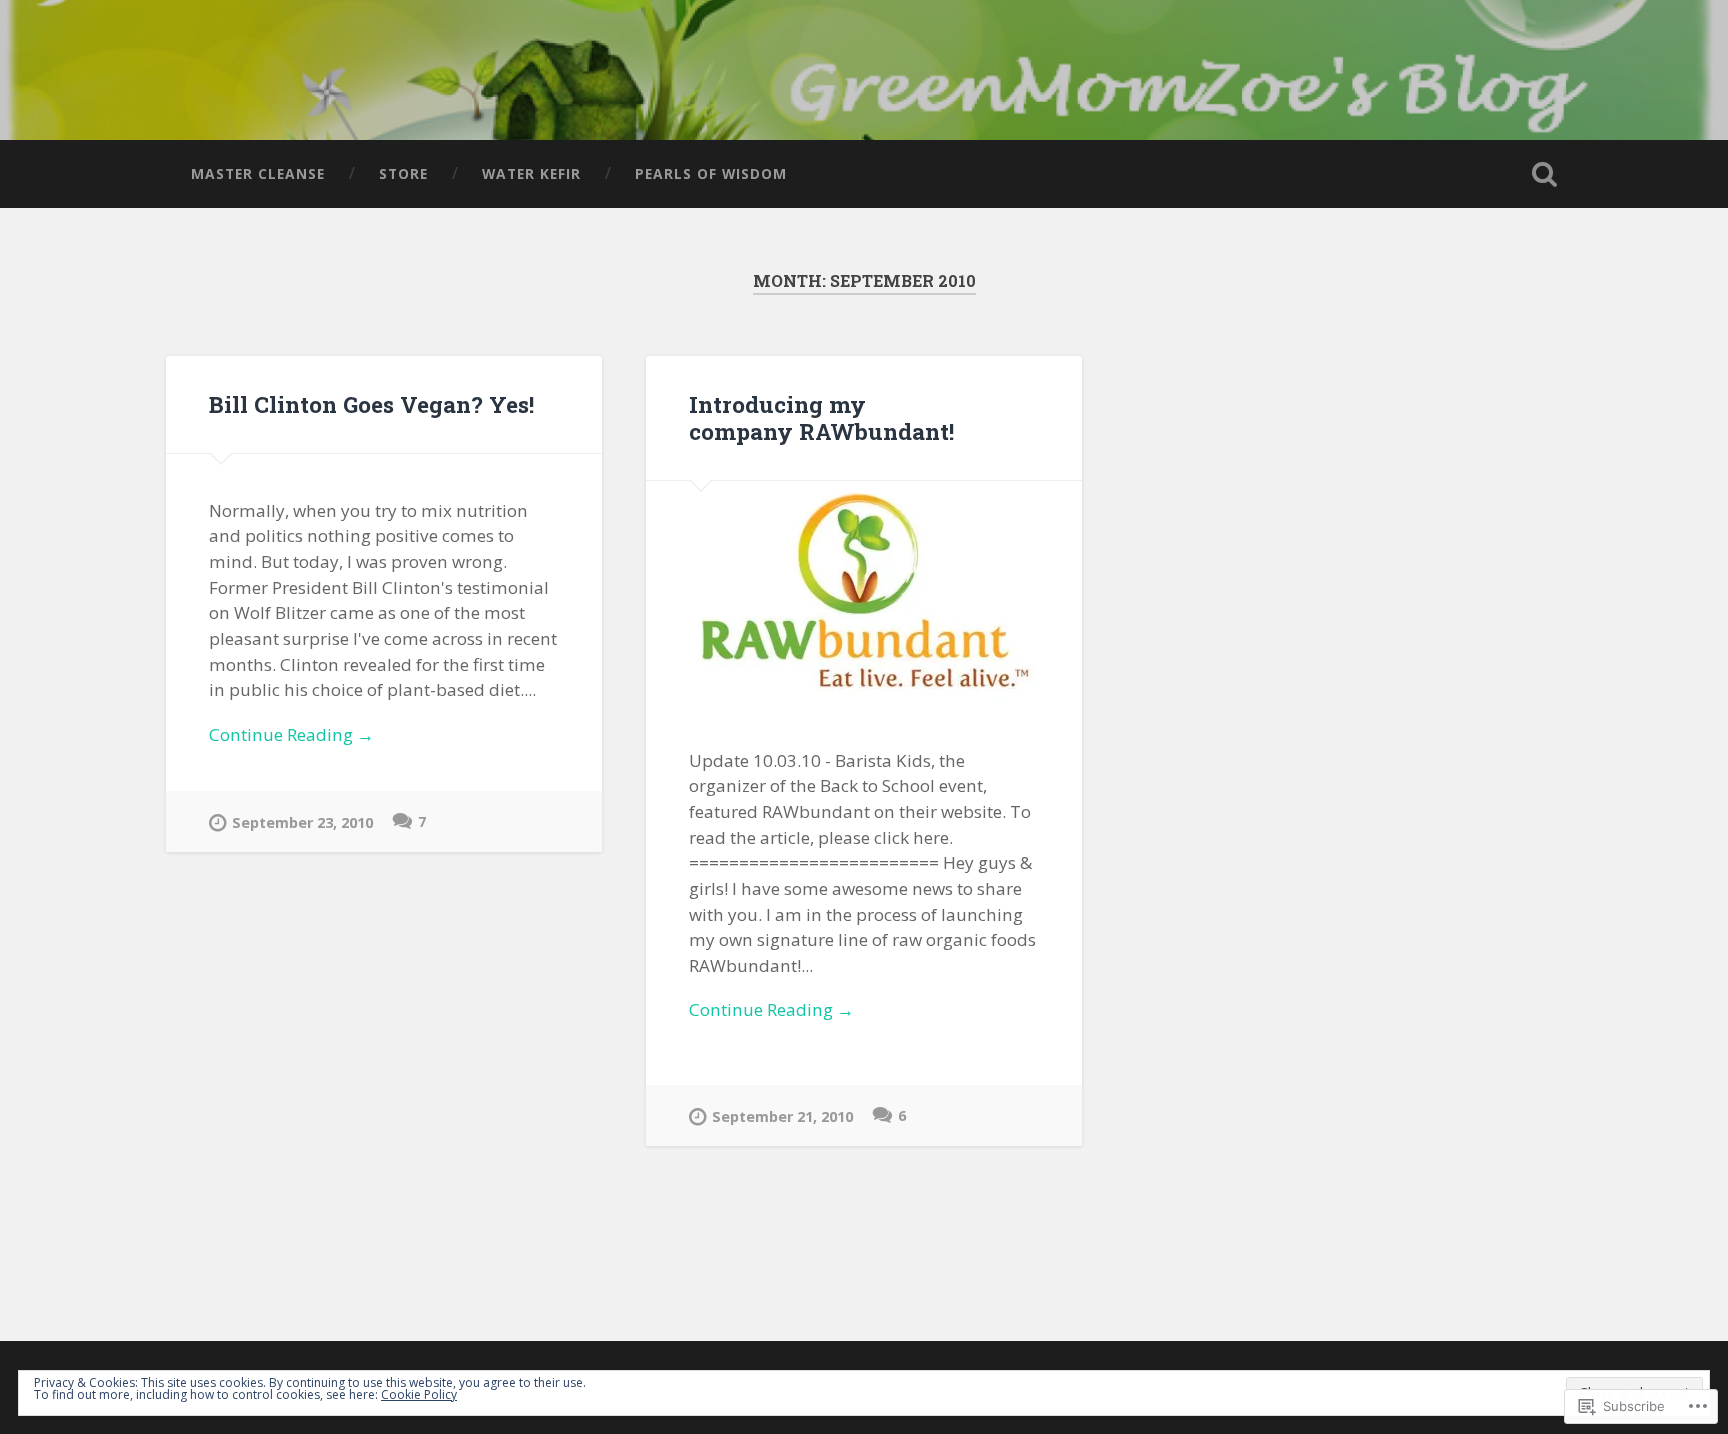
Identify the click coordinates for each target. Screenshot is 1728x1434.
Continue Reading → (291, 734)
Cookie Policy (419, 1394)
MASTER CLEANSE (258, 173)
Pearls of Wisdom (711, 173)
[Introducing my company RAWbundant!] (864, 592)
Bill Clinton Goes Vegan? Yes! (371, 404)
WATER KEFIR (531, 173)
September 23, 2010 (302, 822)
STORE (403, 173)
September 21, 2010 (782, 1116)
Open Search (1544, 174)
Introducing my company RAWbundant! (821, 417)
